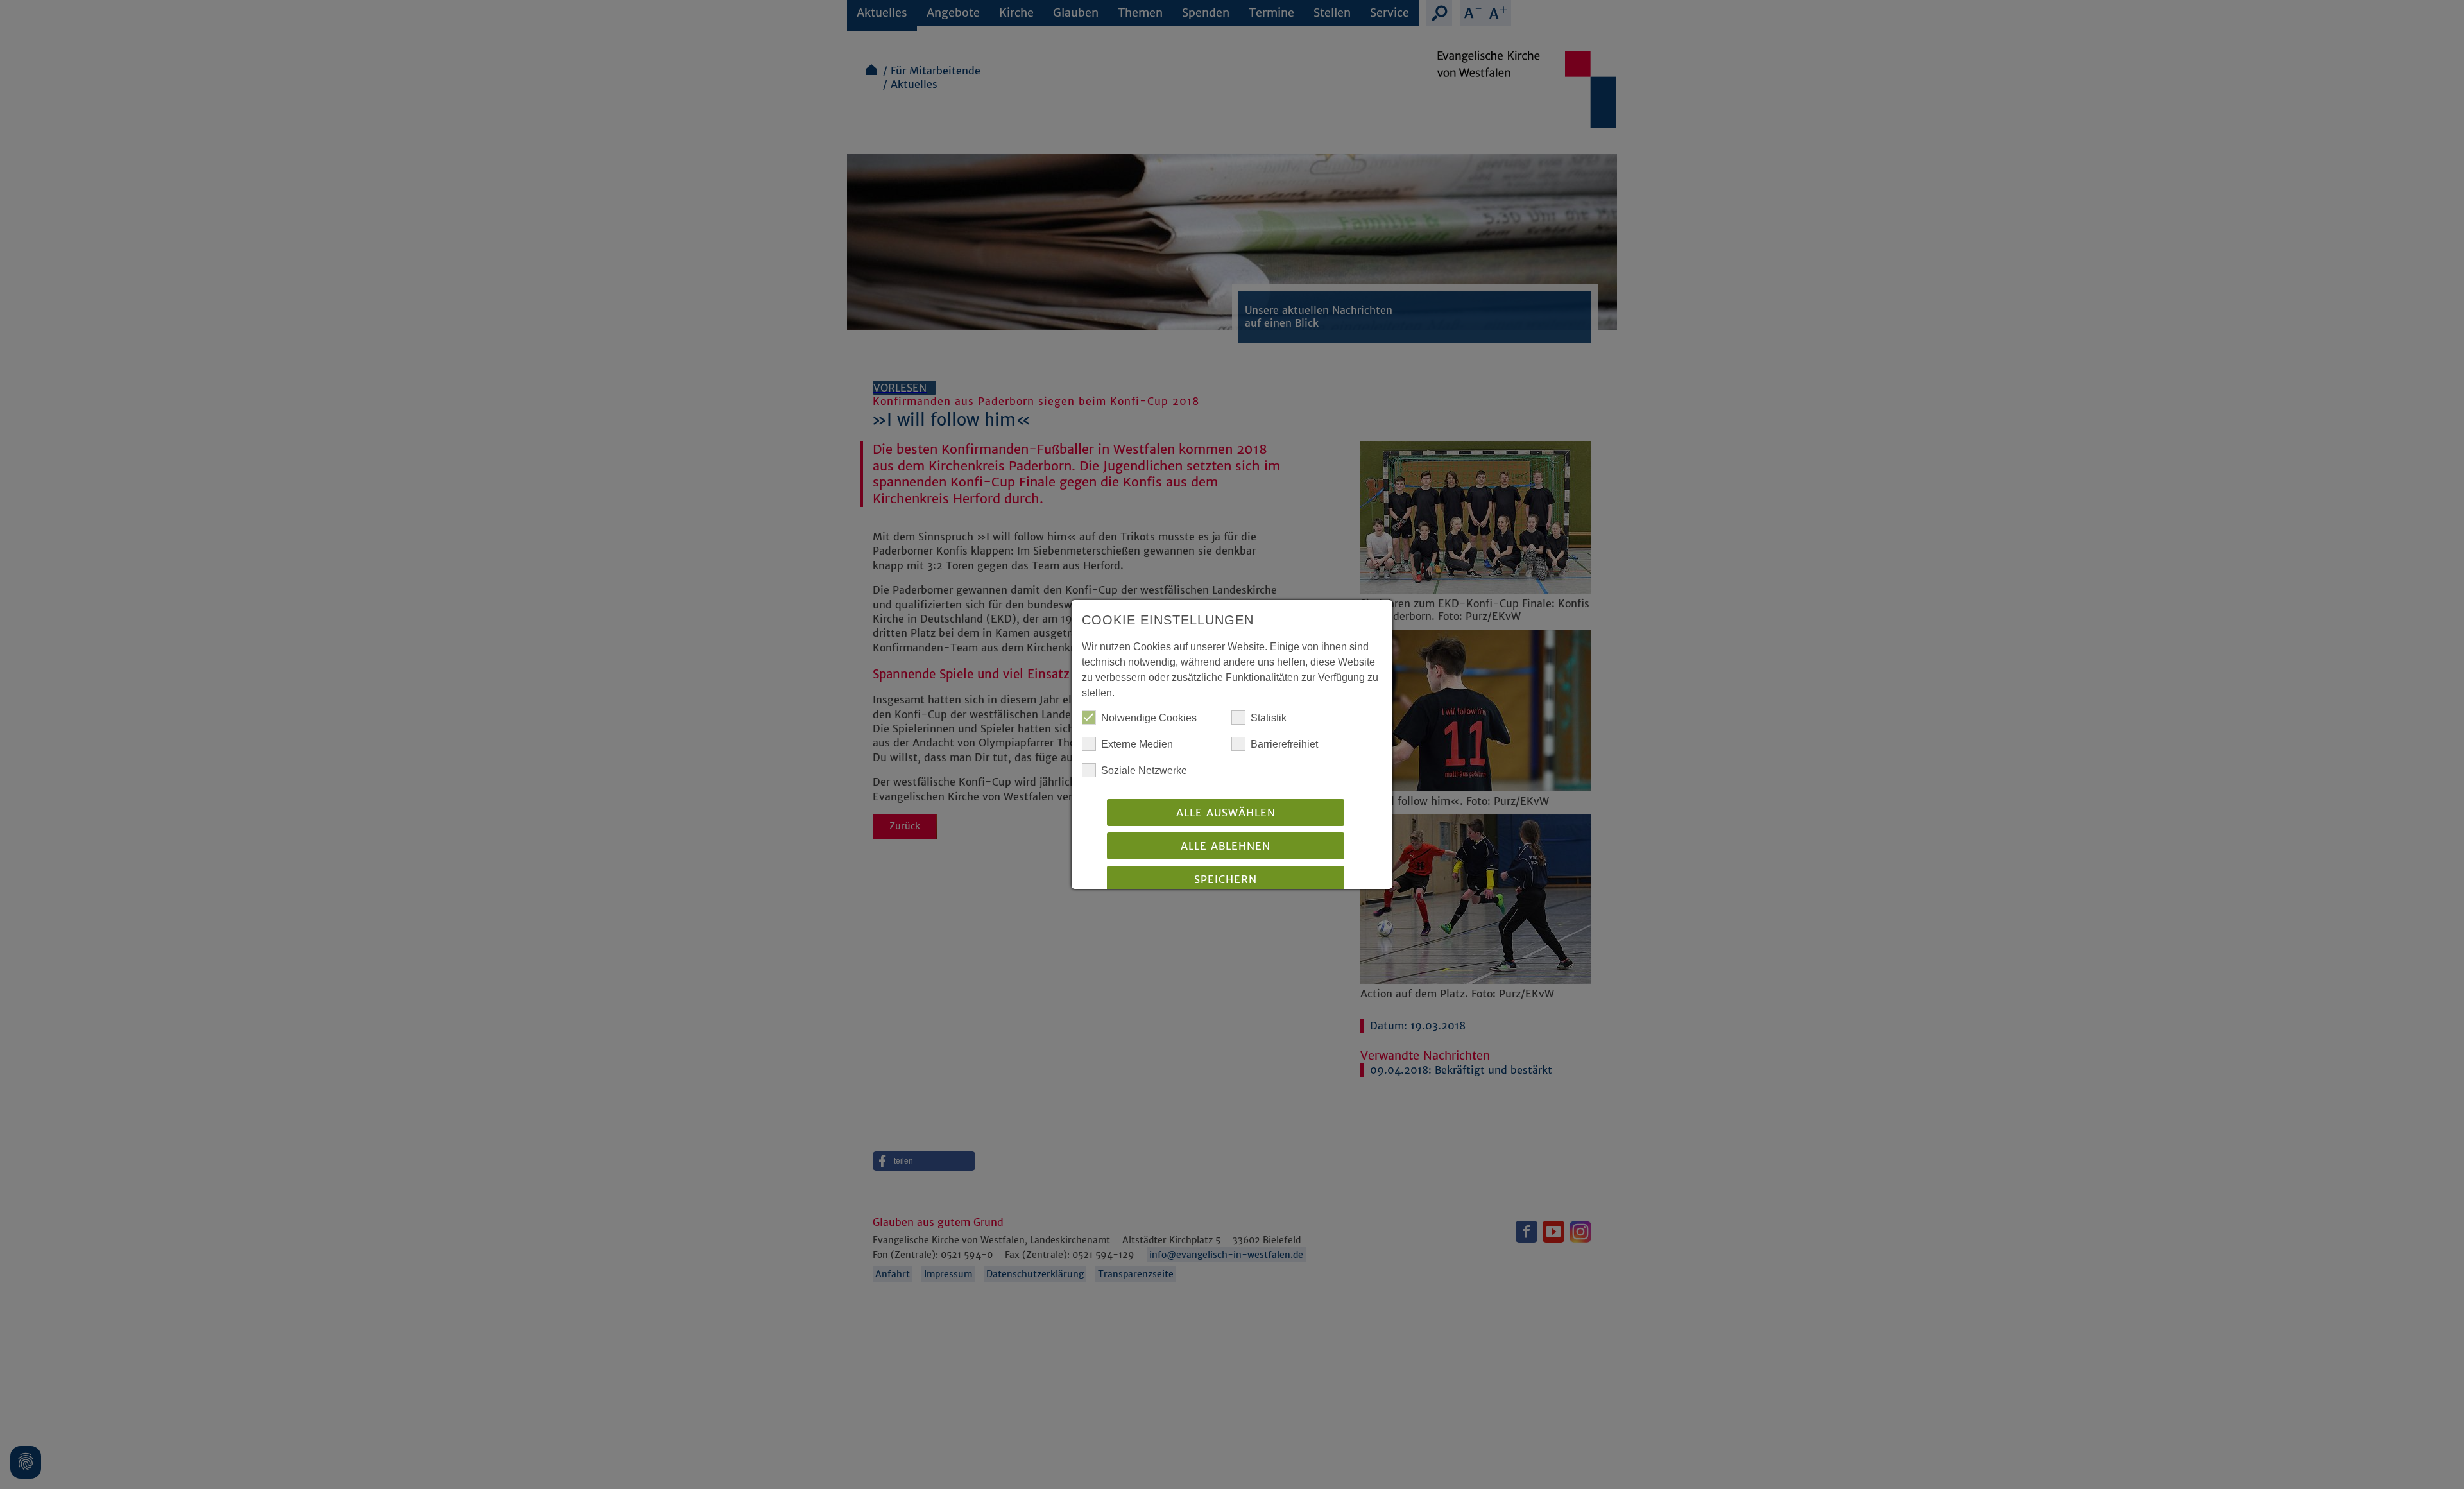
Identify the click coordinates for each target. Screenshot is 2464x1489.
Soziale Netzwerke (1144, 770)
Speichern (1226, 879)
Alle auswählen (1226, 813)
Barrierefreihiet (1284, 744)
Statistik (1269, 718)
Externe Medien (1137, 744)
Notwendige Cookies (1149, 718)
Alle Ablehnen (1226, 846)
